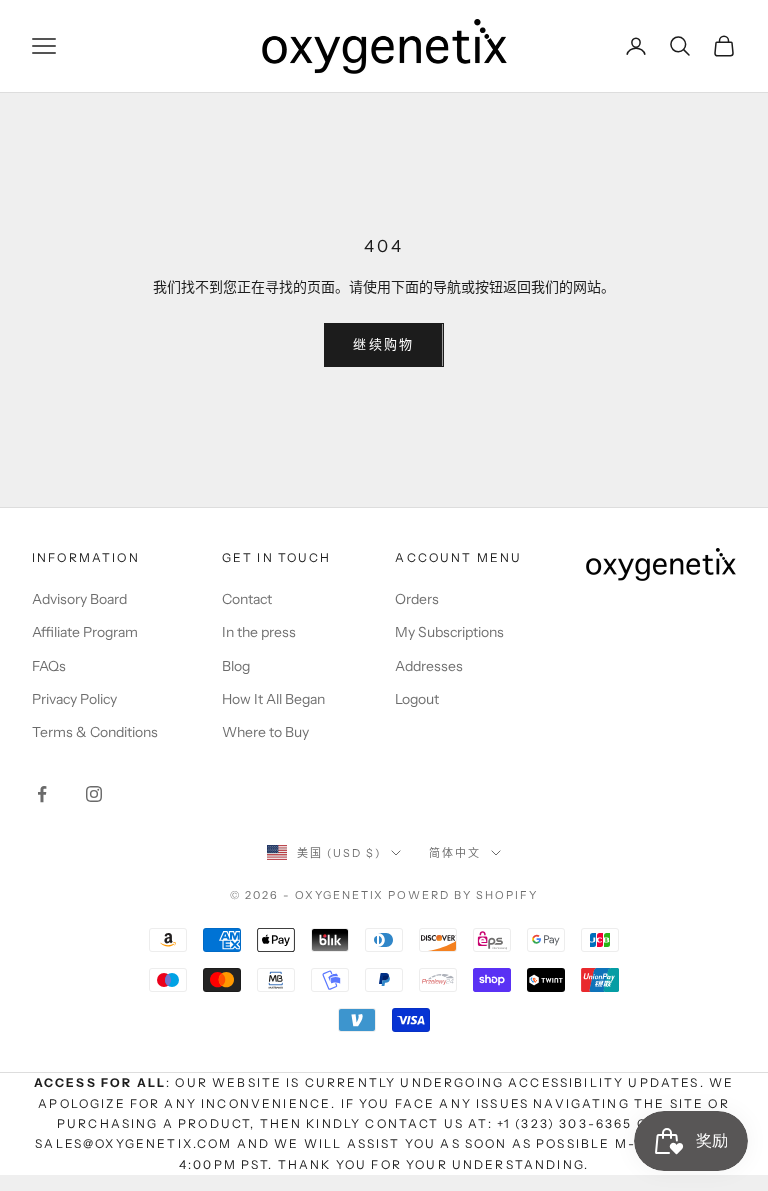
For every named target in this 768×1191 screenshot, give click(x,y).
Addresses (429, 666)
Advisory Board (79, 599)
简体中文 (455, 853)
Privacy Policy (74, 699)
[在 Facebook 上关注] (42, 794)
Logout (417, 699)
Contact (247, 599)
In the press (259, 632)
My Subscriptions (449, 632)
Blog (236, 666)
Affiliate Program (85, 632)
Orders (417, 599)
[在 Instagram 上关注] (94, 794)
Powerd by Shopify (463, 895)
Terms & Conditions (95, 732)
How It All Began (273, 699)
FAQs (49, 666)
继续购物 (383, 344)
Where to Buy (265, 732)
